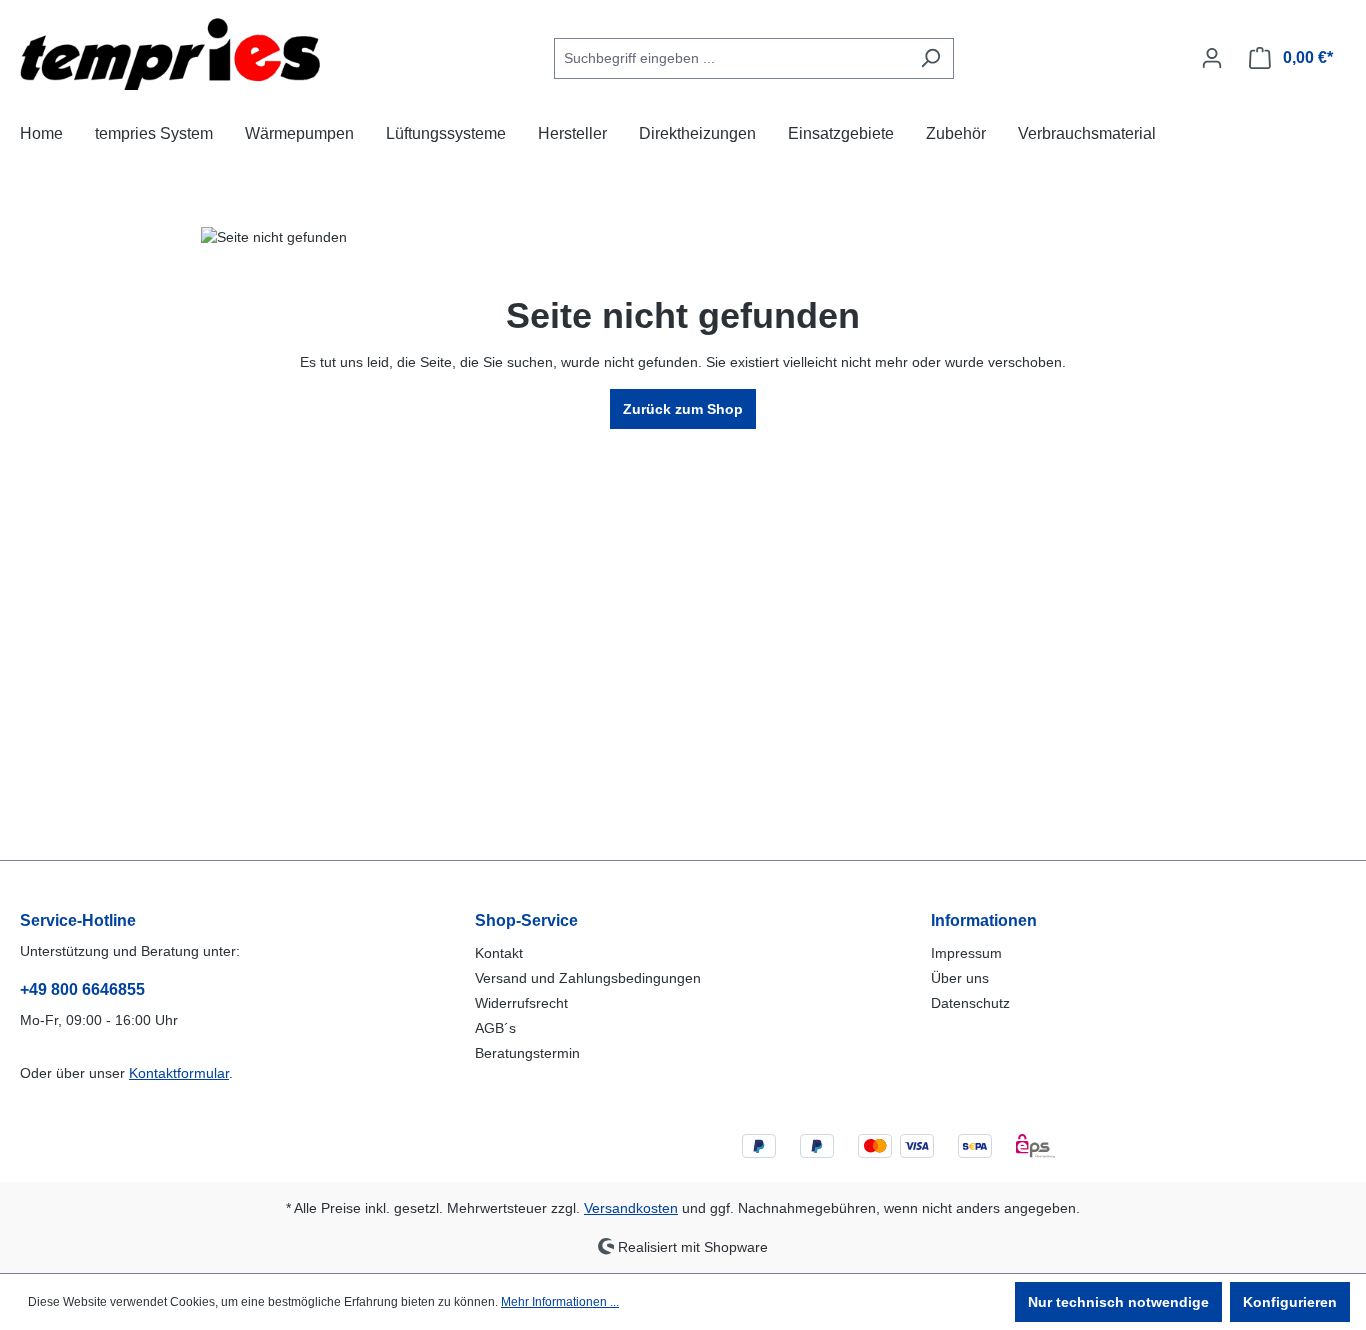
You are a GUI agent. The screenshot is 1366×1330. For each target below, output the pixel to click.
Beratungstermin (527, 1053)
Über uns (960, 978)
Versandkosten (631, 1208)
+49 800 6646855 (82, 989)
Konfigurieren (1290, 1302)
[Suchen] (930, 58)
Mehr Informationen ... (560, 1302)
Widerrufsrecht (521, 1003)
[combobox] (731, 58)
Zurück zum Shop (683, 409)
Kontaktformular (179, 1073)
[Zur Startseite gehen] (170, 54)
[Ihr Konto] (1212, 58)
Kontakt (499, 953)
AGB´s (495, 1028)
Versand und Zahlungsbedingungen (588, 978)
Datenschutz (970, 1003)
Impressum (966, 953)
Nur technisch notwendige (1118, 1302)
